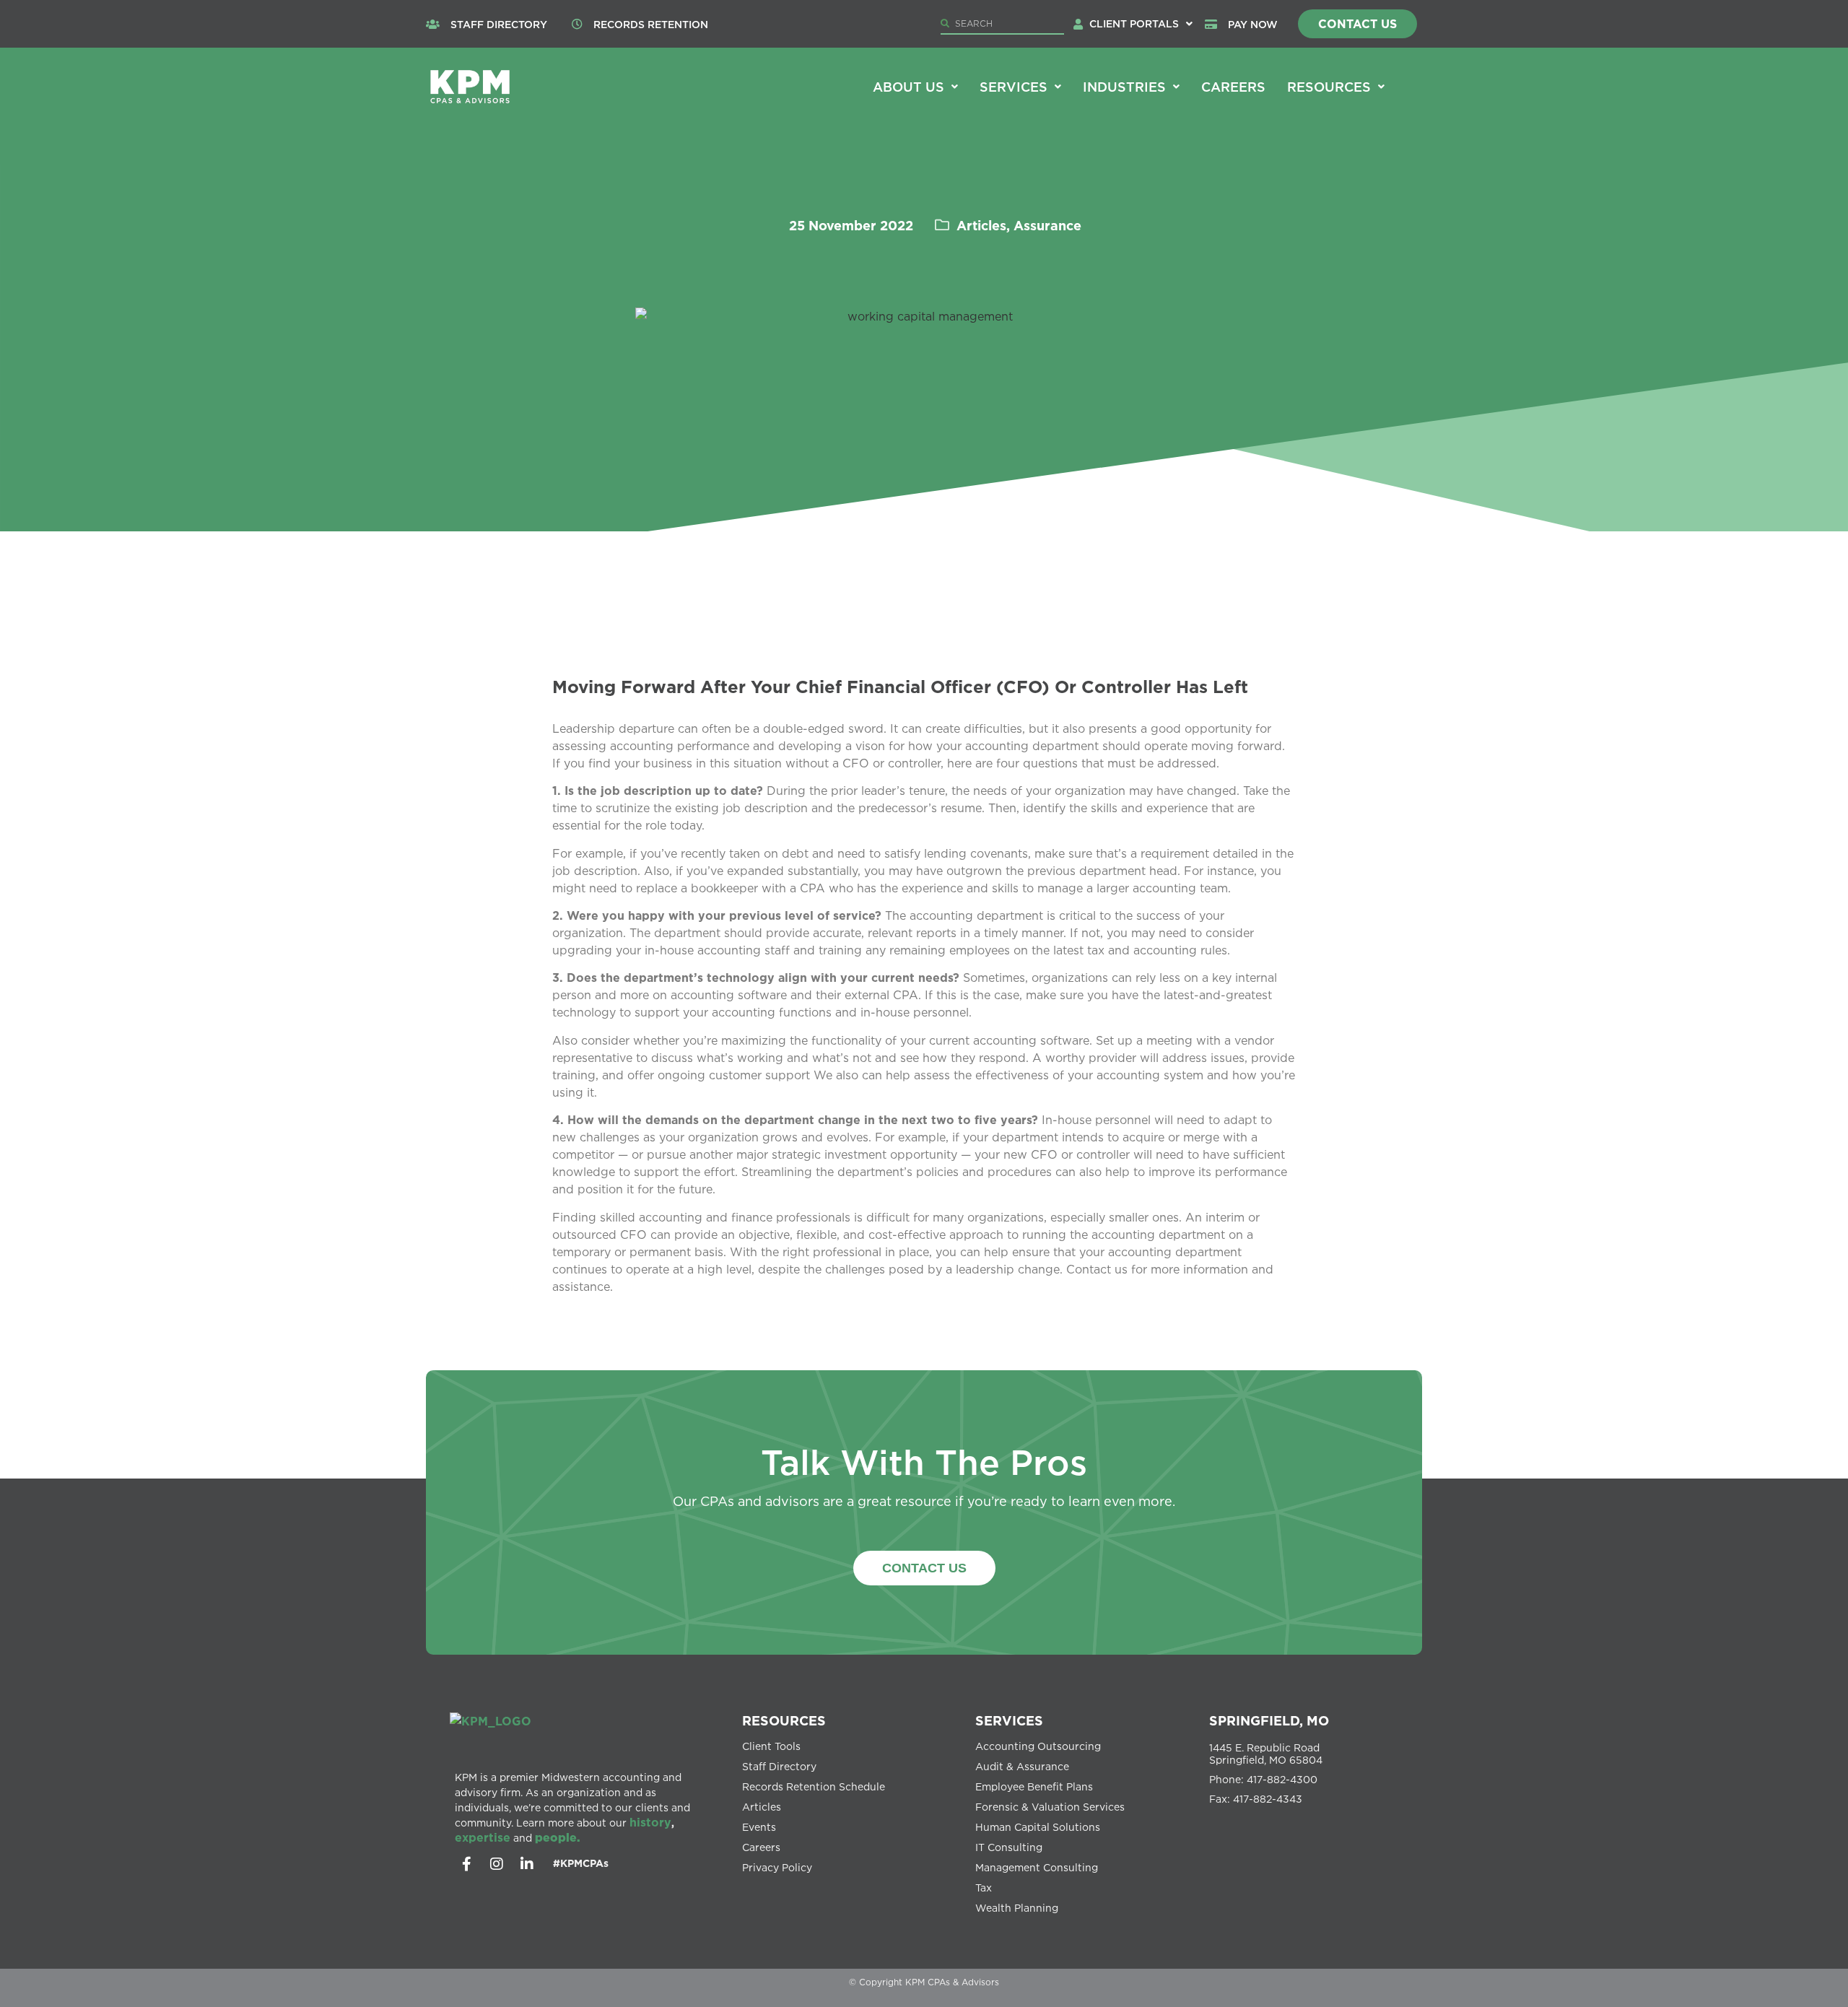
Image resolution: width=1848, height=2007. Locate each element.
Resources (1329, 87)
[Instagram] (497, 1864)
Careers (1233, 87)
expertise (483, 1837)
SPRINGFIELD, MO (1269, 1720)
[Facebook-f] (466, 1864)
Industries (1124, 87)
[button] (1141, 24)
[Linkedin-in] (527, 1864)
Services (1014, 87)
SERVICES (1009, 1720)
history (650, 1822)
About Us (908, 87)
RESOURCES (784, 1720)
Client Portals (1134, 23)
